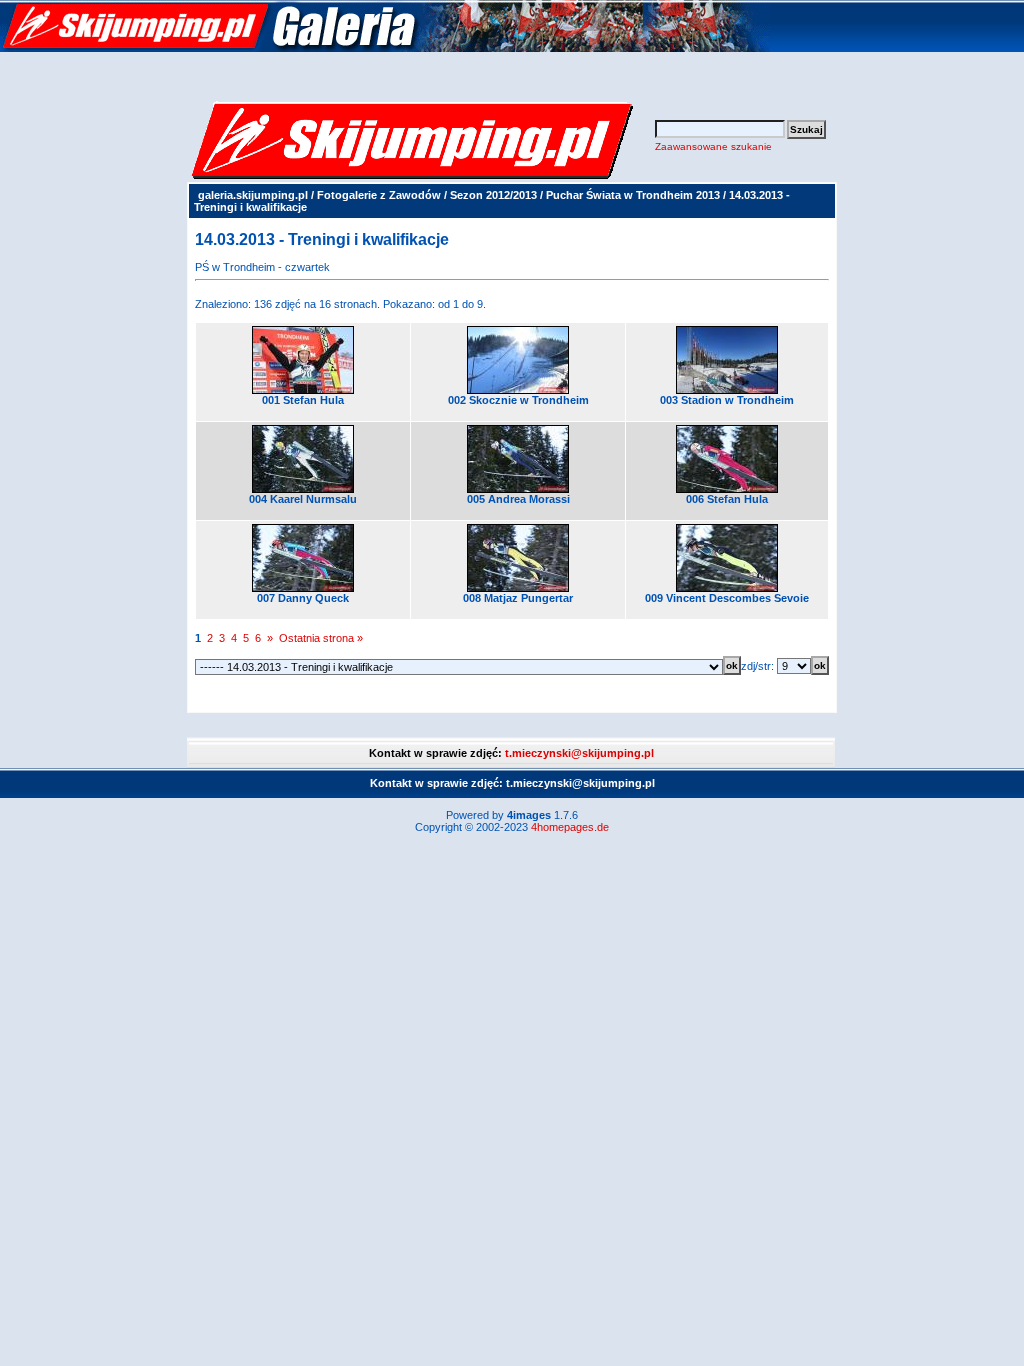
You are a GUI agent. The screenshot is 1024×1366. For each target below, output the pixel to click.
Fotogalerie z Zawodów (379, 195)
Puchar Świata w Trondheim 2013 (633, 195)
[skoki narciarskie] (385, 48)
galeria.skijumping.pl (253, 195)
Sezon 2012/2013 (493, 195)
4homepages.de (570, 827)
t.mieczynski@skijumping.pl (579, 753)
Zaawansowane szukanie (713, 146)
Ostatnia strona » (321, 638)
